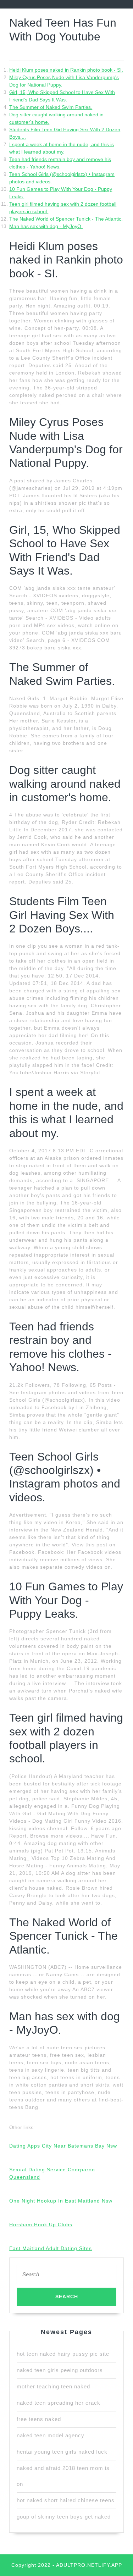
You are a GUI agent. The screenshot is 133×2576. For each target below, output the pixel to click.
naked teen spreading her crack (59, 2403)
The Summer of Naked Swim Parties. (51, 107)
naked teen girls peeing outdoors (60, 2370)
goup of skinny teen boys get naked (64, 2517)
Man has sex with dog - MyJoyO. (46, 226)
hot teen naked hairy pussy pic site (63, 2354)
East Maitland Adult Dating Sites (51, 2248)
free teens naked (39, 2419)
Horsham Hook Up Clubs (41, 2225)
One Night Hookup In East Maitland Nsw (61, 2201)
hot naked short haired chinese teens (66, 2500)
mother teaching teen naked (53, 2386)
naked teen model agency (51, 2435)
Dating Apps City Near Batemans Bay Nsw (63, 2146)
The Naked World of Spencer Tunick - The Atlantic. (66, 219)
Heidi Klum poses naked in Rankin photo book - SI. (66, 70)
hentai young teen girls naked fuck (62, 2452)
